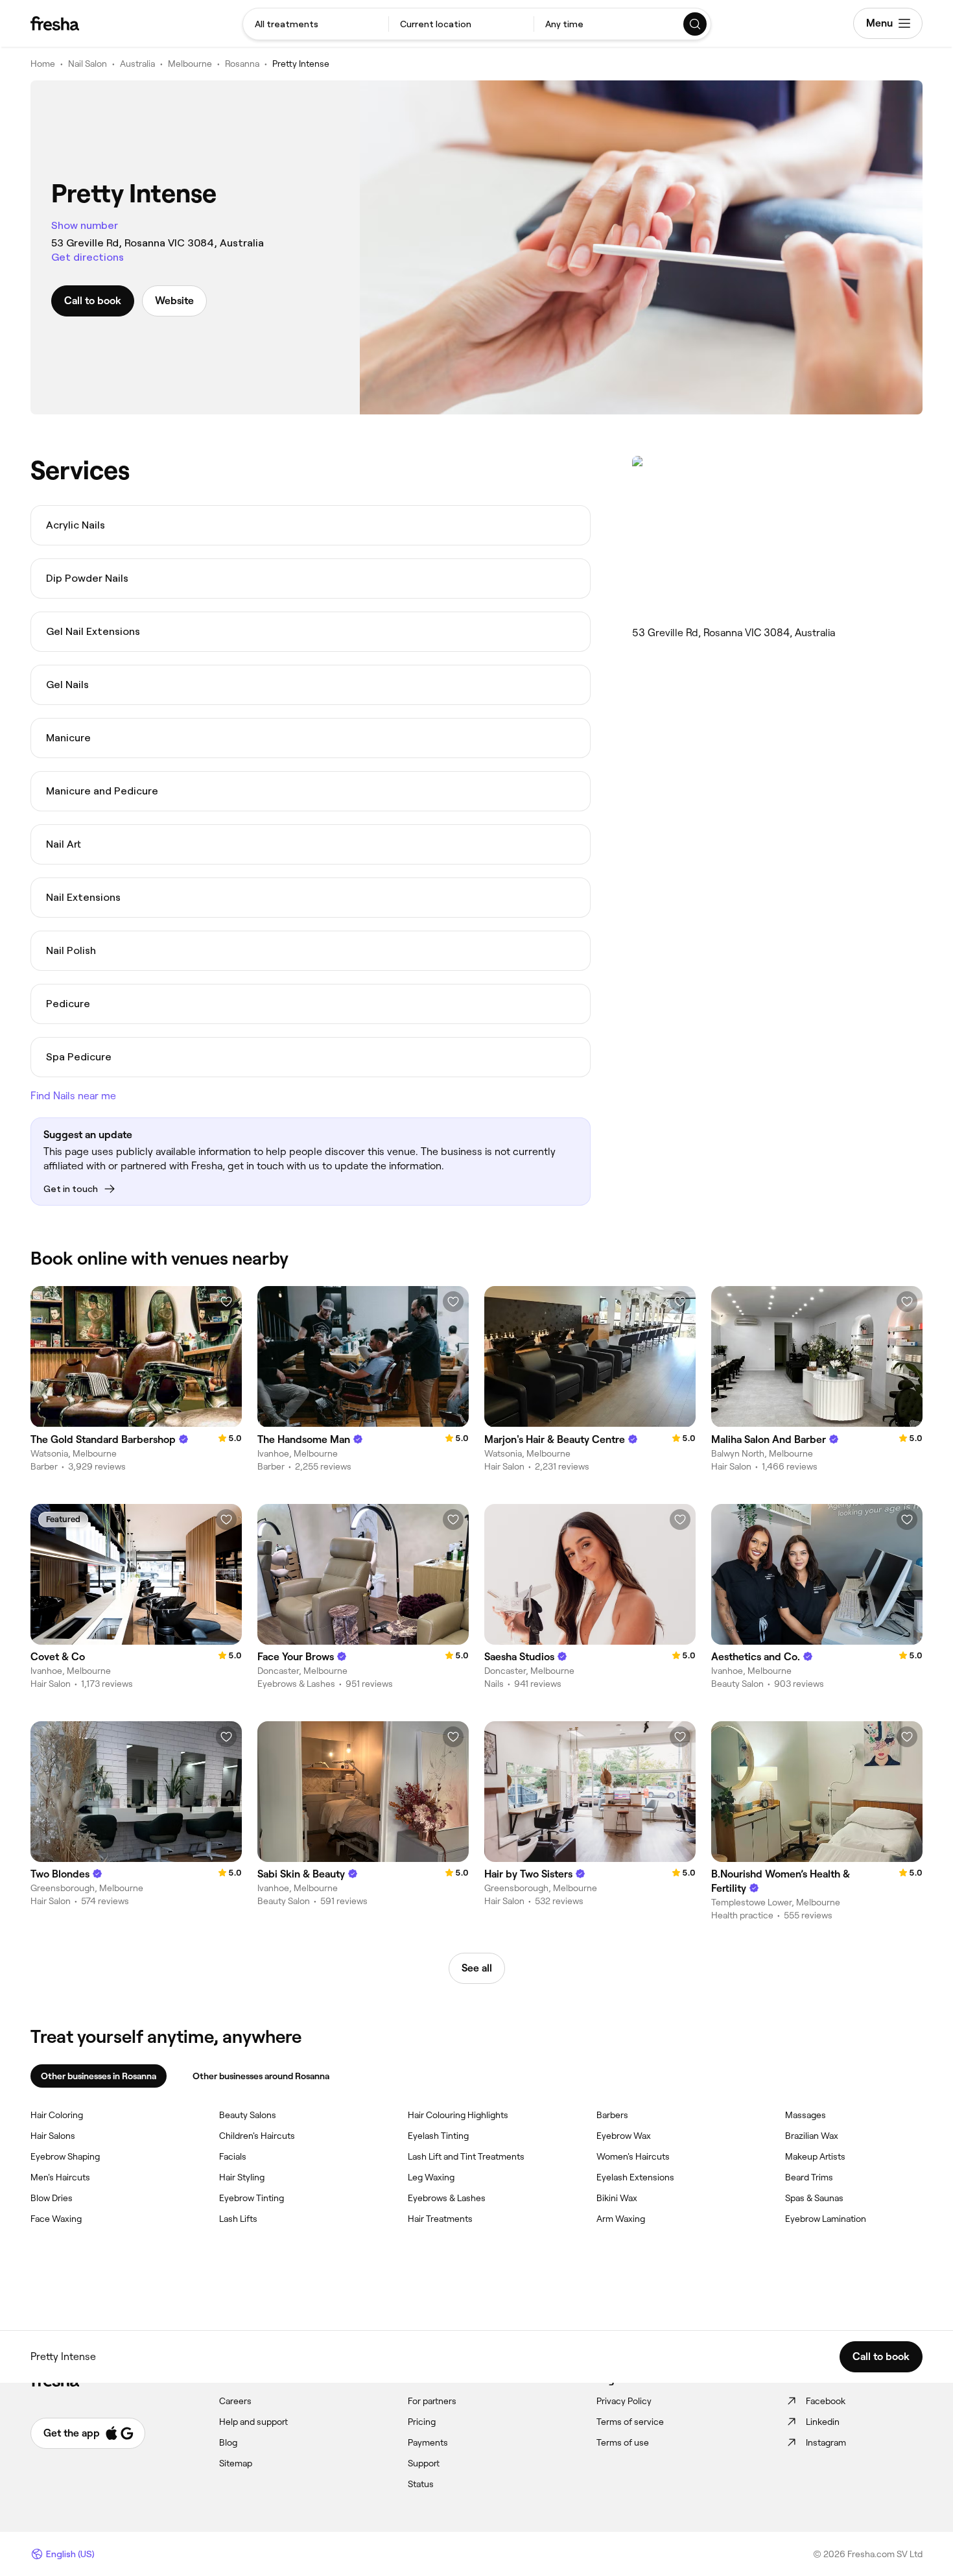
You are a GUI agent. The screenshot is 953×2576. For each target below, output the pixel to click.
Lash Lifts (238, 2219)
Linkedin (823, 2422)
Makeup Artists (815, 2156)
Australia (137, 64)
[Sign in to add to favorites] (226, 1302)
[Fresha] (55, 23)
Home (43, 64)
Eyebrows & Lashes (447, 2198)
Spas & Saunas (814, 2198)
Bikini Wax (617, 2198)
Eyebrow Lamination (826, 2219)
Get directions (88, 257)
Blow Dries (52, 2198)
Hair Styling (242, 2177)
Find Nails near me (73, 1096)
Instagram (826, 2442)
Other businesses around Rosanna (261, 2076)
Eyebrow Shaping (65, 2156)
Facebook (826, 2401)
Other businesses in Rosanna (99, 2076)
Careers (235, 2401)
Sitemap (236, 2463)
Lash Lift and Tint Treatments (466, 2156)
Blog (228, 2442)
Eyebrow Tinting (252, 2198)
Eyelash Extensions (635, 2177)
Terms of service (630, 2422)
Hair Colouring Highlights (458, 2115)
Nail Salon (88, 64)
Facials (233, 2156)
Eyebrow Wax (624, 2136)
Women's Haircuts (633, 2156)
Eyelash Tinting (438, 2136)
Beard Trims (809, 2177)
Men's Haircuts (60, 2177)
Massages (806, 2115)
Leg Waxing (431, 2177)
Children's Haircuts (257, 2136)
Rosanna (242, 64)
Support (424, 2463)
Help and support (253, 2422)
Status (421, 2484)
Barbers (612, 2115)
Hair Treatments (440, 2219)
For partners (432, 2401)
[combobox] (316, 24)
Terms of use (623, 2442)
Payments (428, 2442)
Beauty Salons (248, 2115)
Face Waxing (56, 2219)
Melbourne (190, 64)
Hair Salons (53, 2136)
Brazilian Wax (812, 2136)
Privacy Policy (624, 2401)
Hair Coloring (57, 2115)
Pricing (422, 2422)
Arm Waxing (621, 2219)
